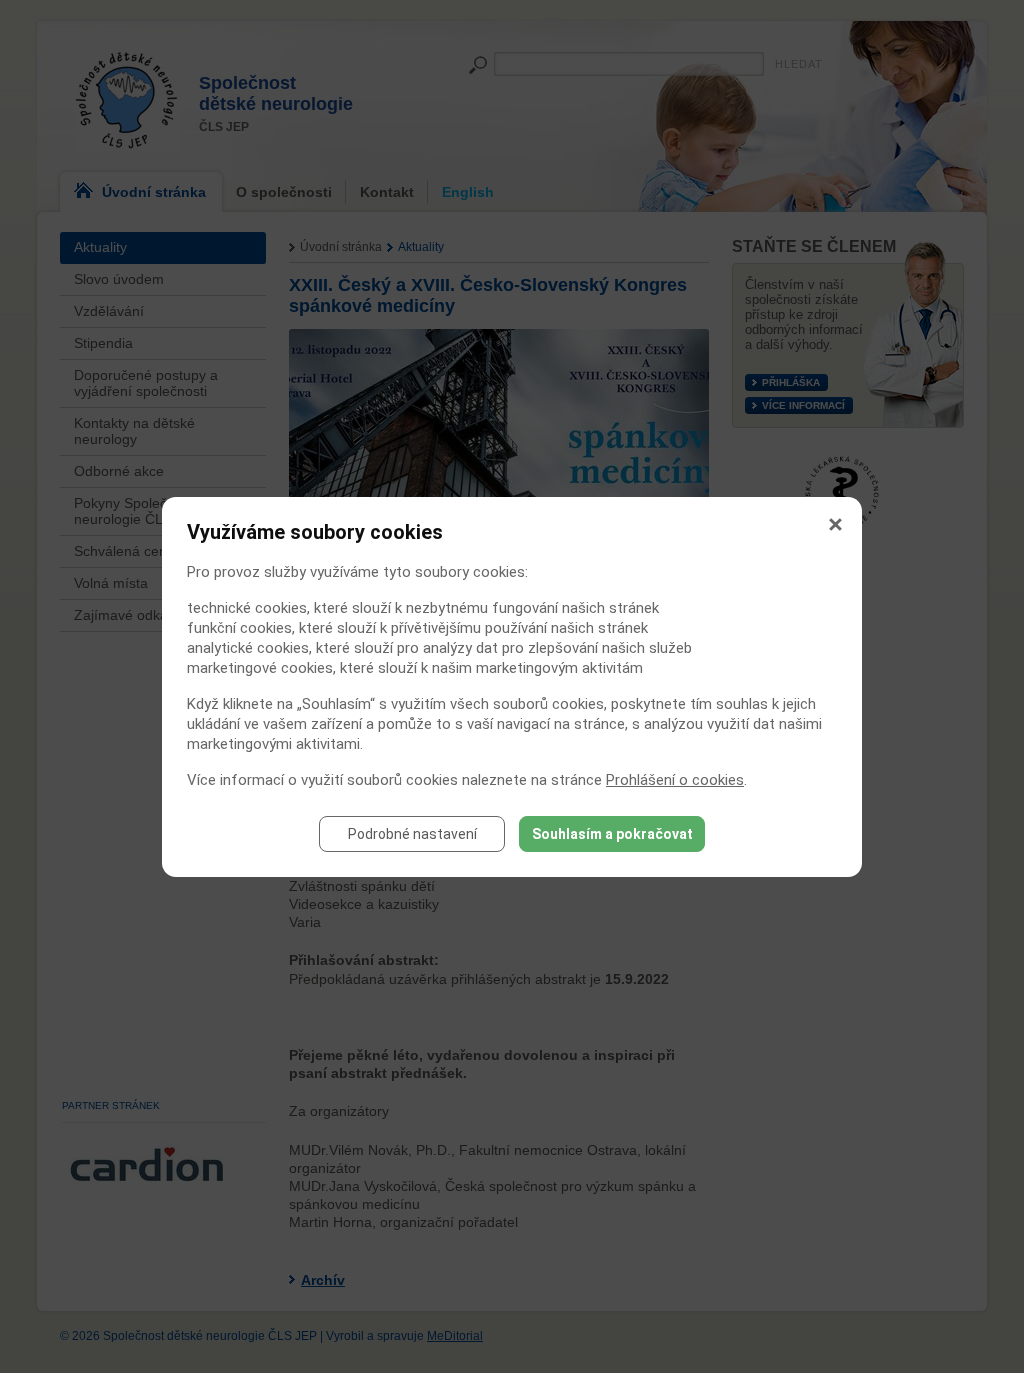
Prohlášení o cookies (675, 780)
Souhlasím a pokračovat (612, 834)
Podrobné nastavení (412, 834)
